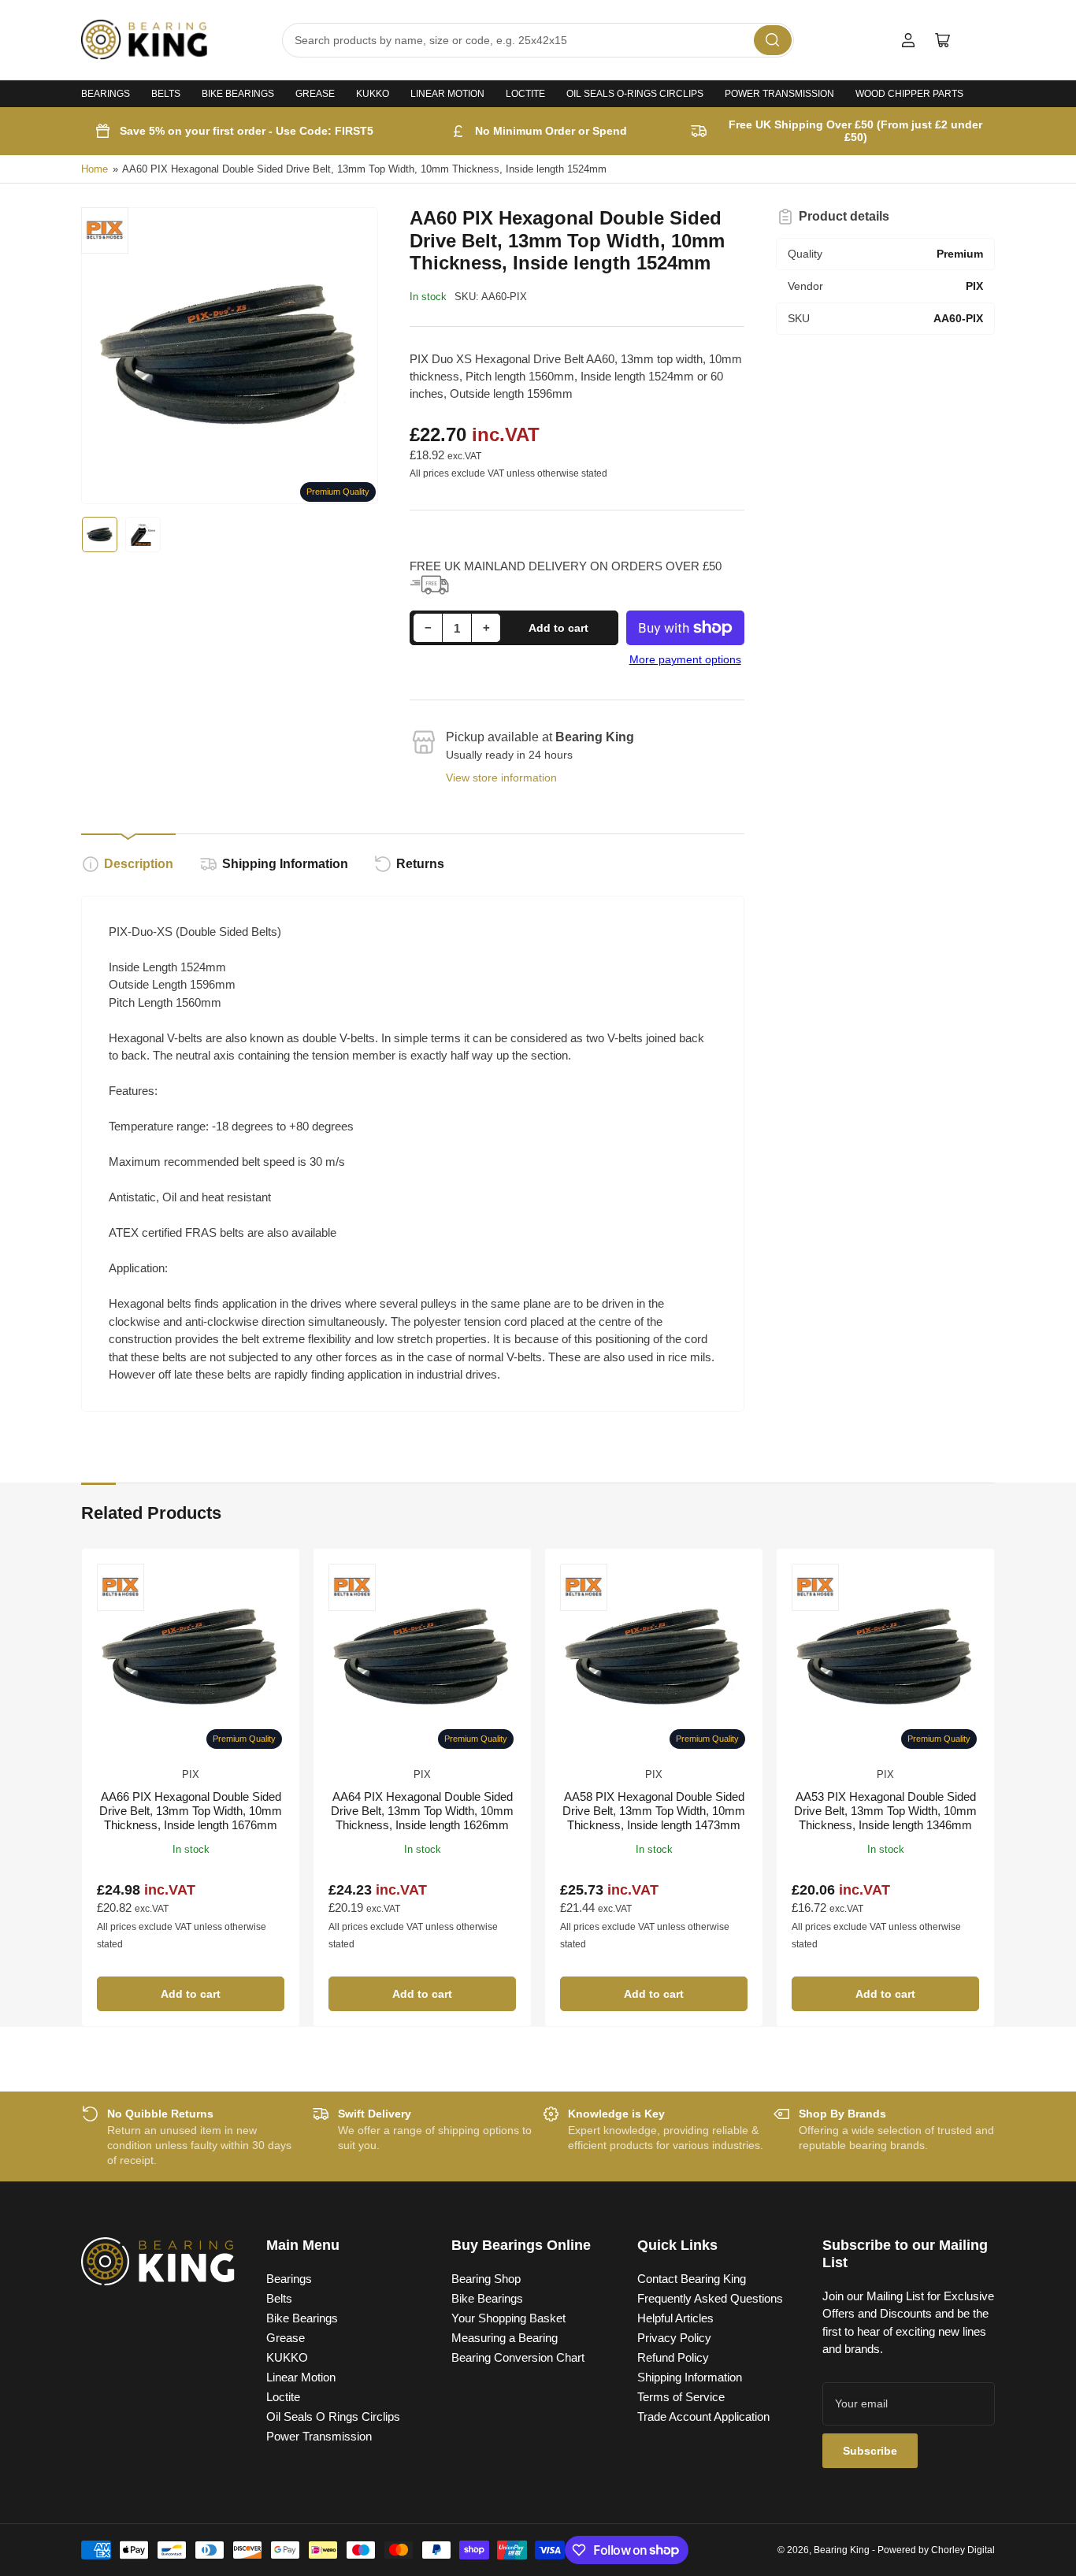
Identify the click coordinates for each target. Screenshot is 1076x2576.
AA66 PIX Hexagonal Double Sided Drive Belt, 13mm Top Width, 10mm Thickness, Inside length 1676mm (191, 1811)
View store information (501, 778)
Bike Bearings (238, 94)
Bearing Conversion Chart (518, 2357)
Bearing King (842, 2550)
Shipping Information (285, 864)
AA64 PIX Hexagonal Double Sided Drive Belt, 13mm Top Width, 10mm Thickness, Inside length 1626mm (422, 1811)
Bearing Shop (486, 2279)
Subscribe (870, 2451)
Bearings (106, 94)
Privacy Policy (674, 2338)
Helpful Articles (675, 2318)
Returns (420, 864)
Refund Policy (673, 2357)
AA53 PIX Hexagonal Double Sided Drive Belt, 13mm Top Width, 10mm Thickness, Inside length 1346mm (885, 1811)
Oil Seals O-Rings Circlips (635, 94)
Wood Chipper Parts (909, 94)
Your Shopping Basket (508, 2318)
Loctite (525, 94)
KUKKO (373, 94)
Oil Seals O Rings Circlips (333, 2416)
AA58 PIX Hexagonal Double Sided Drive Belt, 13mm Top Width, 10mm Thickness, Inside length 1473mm (654, 1811)
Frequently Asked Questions (710, 2298)
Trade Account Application (703, 2416)
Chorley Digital (963, 2550)
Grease (315, 94)
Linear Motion (447, 94)
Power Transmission (779, 94)
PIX (191, 1774)
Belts (166, 94)
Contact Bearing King (692, 2279)
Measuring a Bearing (505, 2338)
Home (95, 169)
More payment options (685, 659)
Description (139, 864)
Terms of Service (681, 2397)
